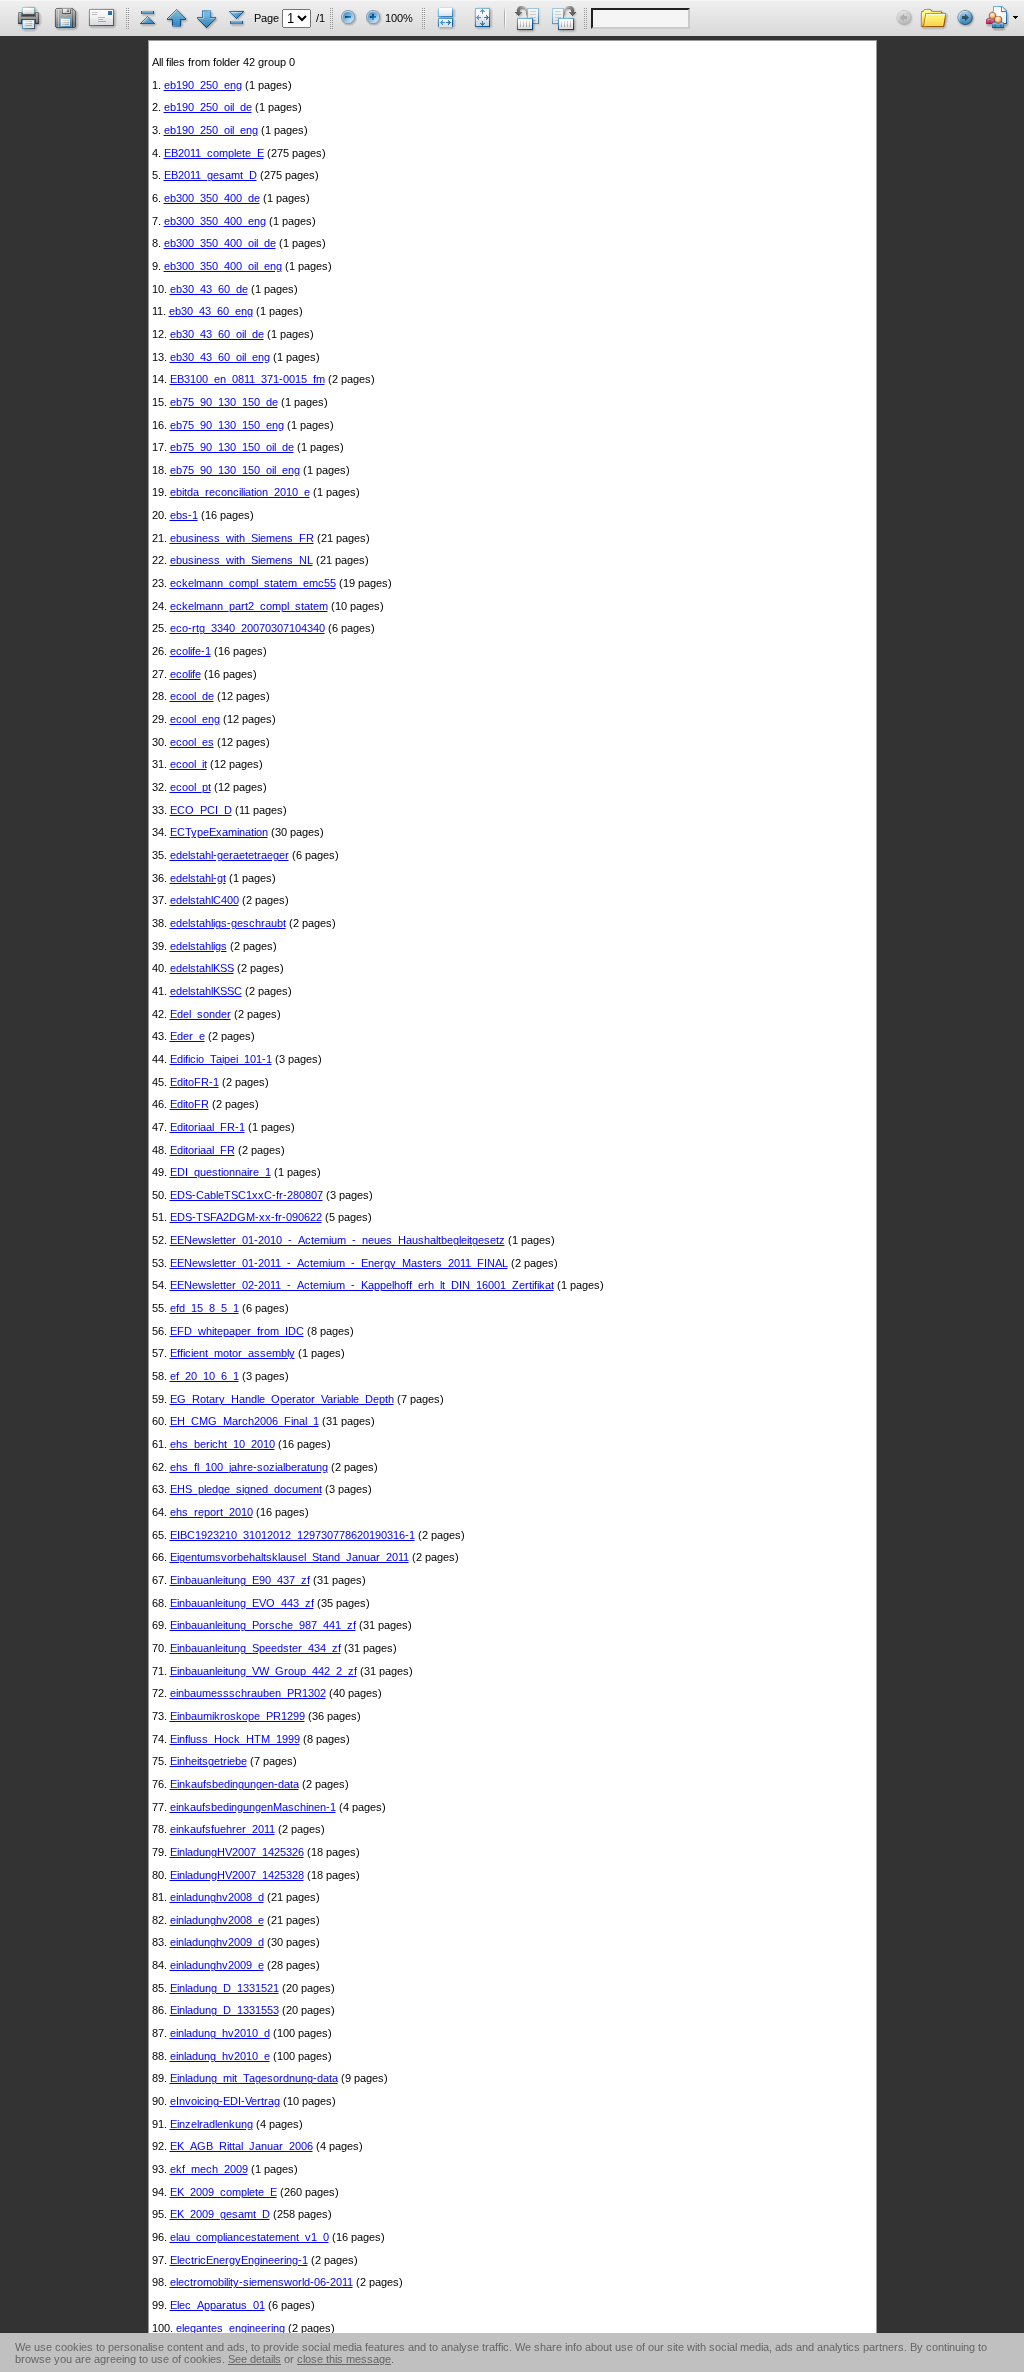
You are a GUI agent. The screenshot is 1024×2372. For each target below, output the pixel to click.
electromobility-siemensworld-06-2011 (261, 2282)
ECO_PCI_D (201, 810)
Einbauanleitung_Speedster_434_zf (255, 1648)
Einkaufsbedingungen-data (234, 1784)
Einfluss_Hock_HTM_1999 (235, 1739)
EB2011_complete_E (214, 153)
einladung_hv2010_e (220, 2056)
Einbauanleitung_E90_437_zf (240, 1580)
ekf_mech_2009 (209, 2169)
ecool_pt (190, 787)
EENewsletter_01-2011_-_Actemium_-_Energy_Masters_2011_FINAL (339, 1263)
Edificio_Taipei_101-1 (221, 1059)
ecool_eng (195, 719)
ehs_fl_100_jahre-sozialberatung (249, 1467)
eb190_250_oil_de (208, 107)
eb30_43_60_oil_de (217, 334)
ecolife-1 (190, 651)
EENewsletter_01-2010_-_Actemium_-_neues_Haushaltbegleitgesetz (337, 1240)
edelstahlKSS (202, 968)
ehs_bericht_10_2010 (222, 1444)
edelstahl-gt (198, 878)
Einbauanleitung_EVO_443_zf (242, 1603)
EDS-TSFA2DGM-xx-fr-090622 (246, 1217)
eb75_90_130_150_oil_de (232, 447)
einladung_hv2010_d (220, 2033)
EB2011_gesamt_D (210, 175)
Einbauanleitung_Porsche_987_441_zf (263, 1625)
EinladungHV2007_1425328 (237, 1875)
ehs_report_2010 (211, 1512)
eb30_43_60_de (209, 289)
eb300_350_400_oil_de (220, 243)
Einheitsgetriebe (208, 1761)
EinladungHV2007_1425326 (237, 1852)
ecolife (185, 674)
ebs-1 (184, 515)
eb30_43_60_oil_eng (220, 357)
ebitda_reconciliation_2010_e (240, 492)
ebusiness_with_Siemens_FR (242, 538)
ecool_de (192, 696)
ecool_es (192, 742)
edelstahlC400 (204, 900)
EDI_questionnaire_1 (220, 1172)
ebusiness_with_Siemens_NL (241, 560)
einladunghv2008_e (217, 1920)
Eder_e (187, 1036)
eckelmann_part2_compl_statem (249, 606)
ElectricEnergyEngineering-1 (239, 2260)
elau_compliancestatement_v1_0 (249, 2237)
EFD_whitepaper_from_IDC (237, 1331)
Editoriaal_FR (202, 1150)
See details (254, 2359)
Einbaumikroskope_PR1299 (237, 1716)
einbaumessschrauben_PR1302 (248, 1693)
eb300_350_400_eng (215, 221)
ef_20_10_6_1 (204, 1376)
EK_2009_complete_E (223, 2192)
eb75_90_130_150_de (224, 402)
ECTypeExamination (219, 832)
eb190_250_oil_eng (211, 130)
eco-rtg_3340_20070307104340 (247, 628)
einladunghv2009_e (217, 1965)
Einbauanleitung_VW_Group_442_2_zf (263, 1671)
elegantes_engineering (230, 2328)
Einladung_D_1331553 (224, 2010)
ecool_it (188, 764)
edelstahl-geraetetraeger (229, 855)
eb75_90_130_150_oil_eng (235, 470)
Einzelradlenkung (211, 2124)
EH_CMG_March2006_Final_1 (244, 1421)
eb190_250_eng (203, 85)
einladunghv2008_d (217, 1897)
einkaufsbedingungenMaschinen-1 (253, 1807)
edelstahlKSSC (206, 991)
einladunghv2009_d (217, 1942)
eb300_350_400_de (212, 198)
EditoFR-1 (194, 1082)
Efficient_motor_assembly (232, 1353)
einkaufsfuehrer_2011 (222, 1829)
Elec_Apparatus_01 (217, 2305)
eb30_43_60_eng (211, 311)
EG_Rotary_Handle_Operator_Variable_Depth (282, 1399)
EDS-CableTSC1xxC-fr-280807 (246, 1195)
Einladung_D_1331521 (224, 1988)
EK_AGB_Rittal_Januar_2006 (241, 2146)
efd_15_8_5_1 (204, 1308)
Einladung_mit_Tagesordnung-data (254, 2078)
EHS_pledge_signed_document (246, 1489)
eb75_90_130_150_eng (227, 425)
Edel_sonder (200, 1014)
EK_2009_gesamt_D (220, 2214)
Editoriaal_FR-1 (207, 1127)
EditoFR (189, 1104)
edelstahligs (198, 946)
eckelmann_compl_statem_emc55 (253, 583)
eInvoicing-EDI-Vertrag (225, 2101)
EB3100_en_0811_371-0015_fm (247, 379)
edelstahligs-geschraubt (228, 923)
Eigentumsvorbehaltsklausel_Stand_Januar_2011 (289, 1557)
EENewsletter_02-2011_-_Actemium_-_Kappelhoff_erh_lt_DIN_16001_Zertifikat (362, 1285)
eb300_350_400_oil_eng (223, 266)
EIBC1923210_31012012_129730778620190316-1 (292, 1535)
